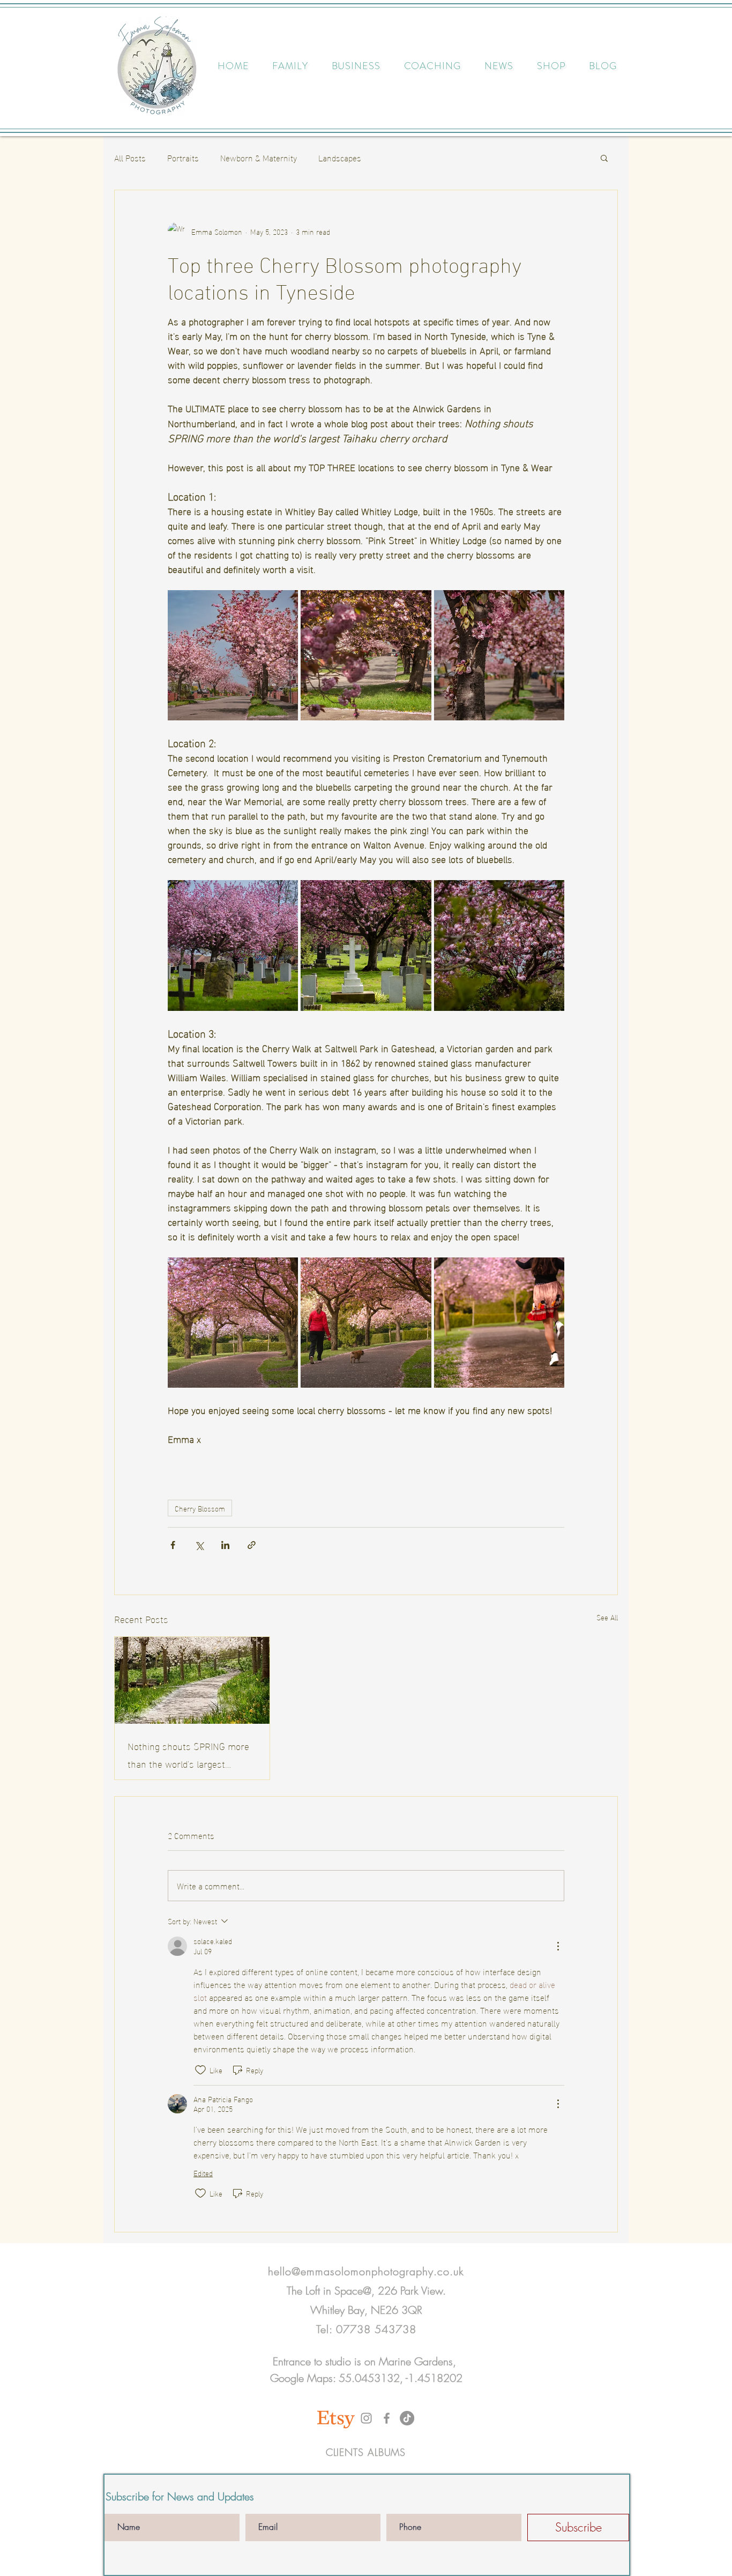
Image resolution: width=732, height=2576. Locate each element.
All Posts (130, 158)
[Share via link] (252, 1545)
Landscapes (340, 158)
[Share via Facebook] (173, 1545)
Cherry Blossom (200, 1508)
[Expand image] (233, 655)
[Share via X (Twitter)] (199, 1545)
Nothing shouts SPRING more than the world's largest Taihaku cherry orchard (188, 1754)
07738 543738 (376, 2329)
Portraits (183, 158)
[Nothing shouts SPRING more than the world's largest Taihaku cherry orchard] (192, 1680)
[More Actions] (558, 1946)
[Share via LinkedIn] (225, 1545)
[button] (604, 158)
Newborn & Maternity (259, 158)
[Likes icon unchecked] (200, 2070)
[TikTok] (407, 2418)
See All (607, 1617)
